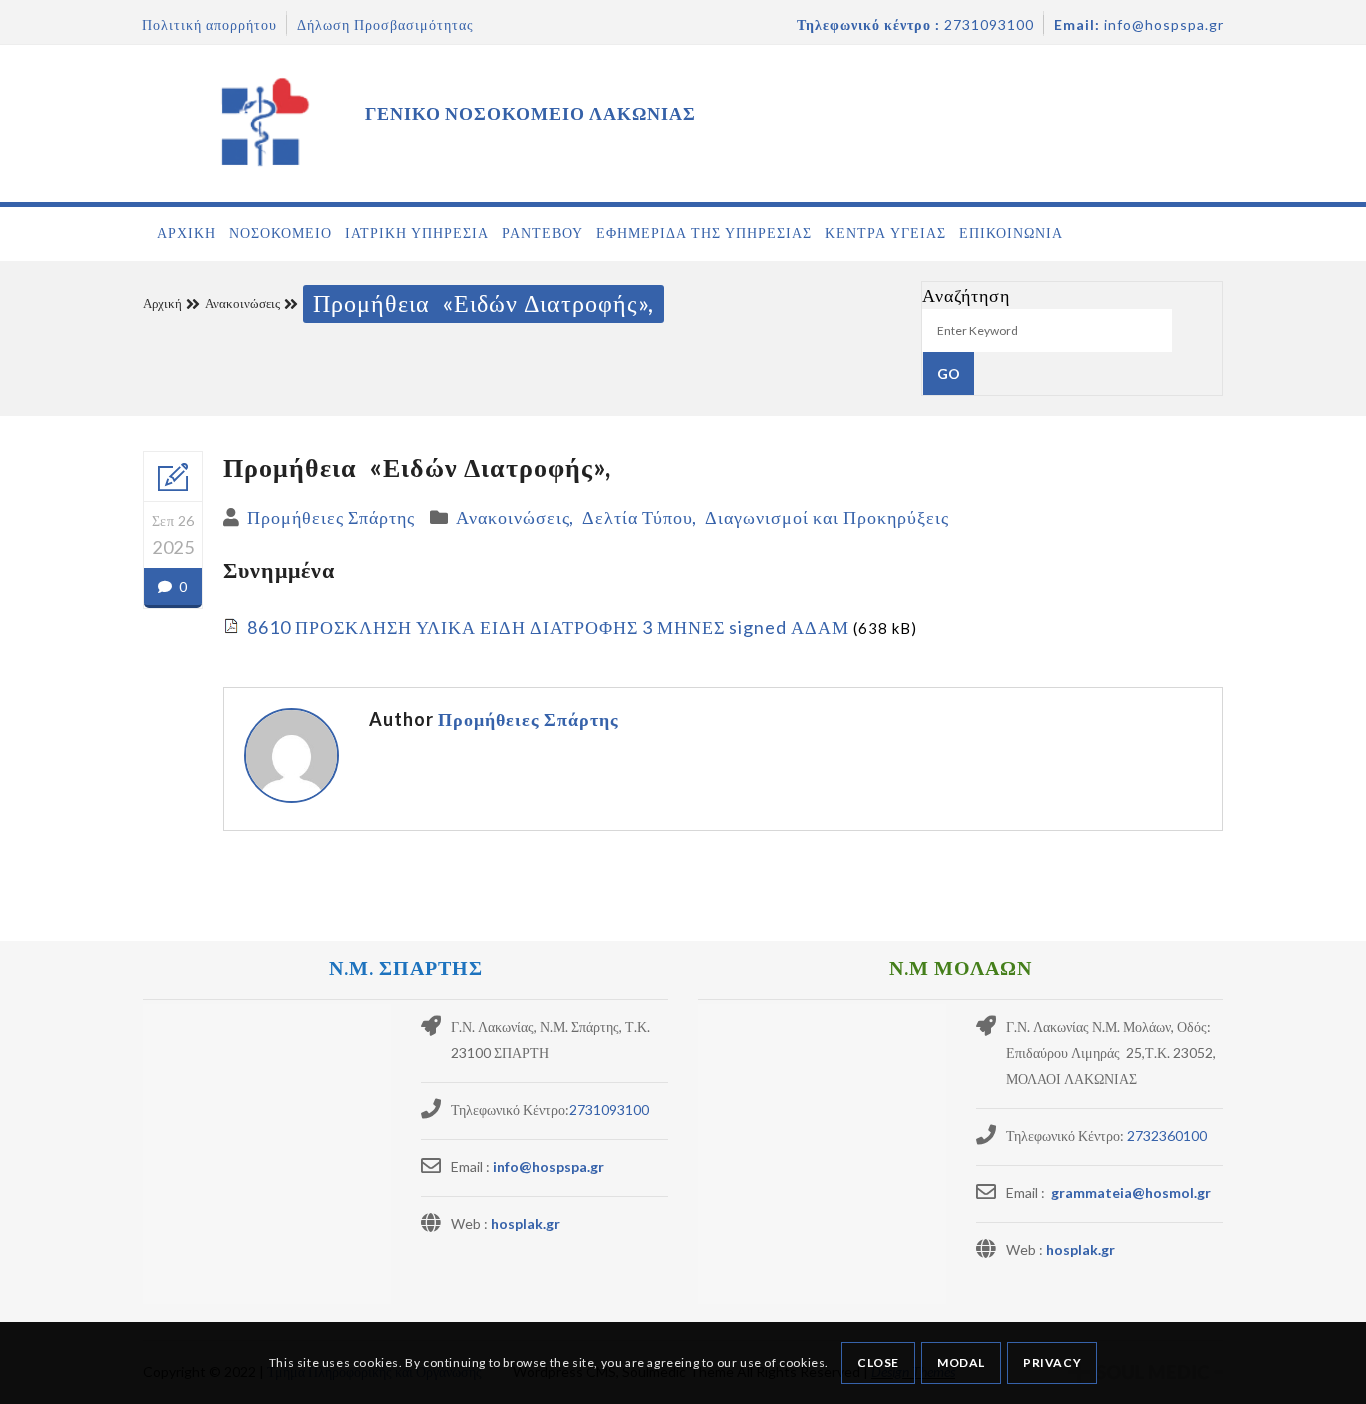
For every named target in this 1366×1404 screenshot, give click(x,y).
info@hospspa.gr (548, 1166)
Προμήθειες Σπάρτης (331, 517)
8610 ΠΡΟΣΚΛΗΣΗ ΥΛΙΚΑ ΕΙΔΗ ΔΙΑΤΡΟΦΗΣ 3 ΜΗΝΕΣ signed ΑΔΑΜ (548, 627)
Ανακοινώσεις (242, 303)
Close (878, 1362)
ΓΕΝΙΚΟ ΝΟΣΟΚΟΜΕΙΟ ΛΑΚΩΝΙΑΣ (530, 113)
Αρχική (162, 303)
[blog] (173, 477)
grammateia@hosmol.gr (1129, 1192)
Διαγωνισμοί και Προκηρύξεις (827, 517)
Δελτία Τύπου (637, 517)
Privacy (1052, 1362)
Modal (961, 1362)
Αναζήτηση (966, 295)
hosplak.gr (525, 1223)
